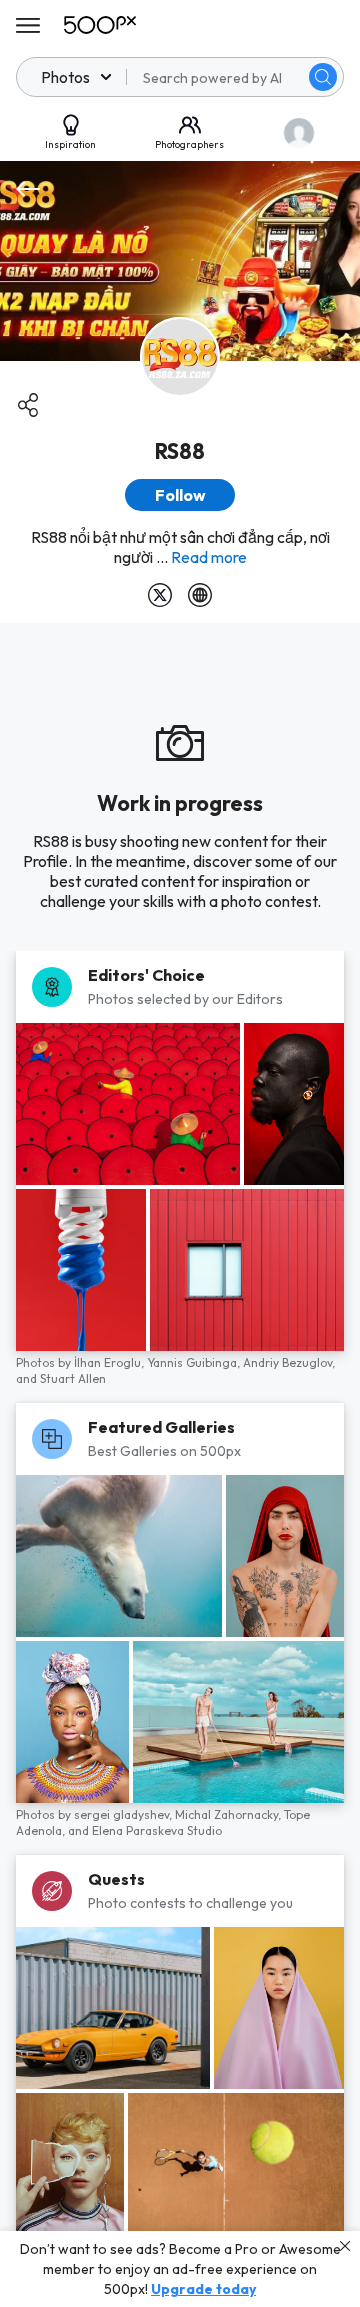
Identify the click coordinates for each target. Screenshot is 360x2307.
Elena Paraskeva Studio (157, 1830)
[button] (323, 77)
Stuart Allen (73, 1378)
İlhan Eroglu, (110, 1362)
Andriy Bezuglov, (289, 1362)
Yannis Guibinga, (195, 1362)
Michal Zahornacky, (229, 1814)
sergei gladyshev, (124, 1814)
